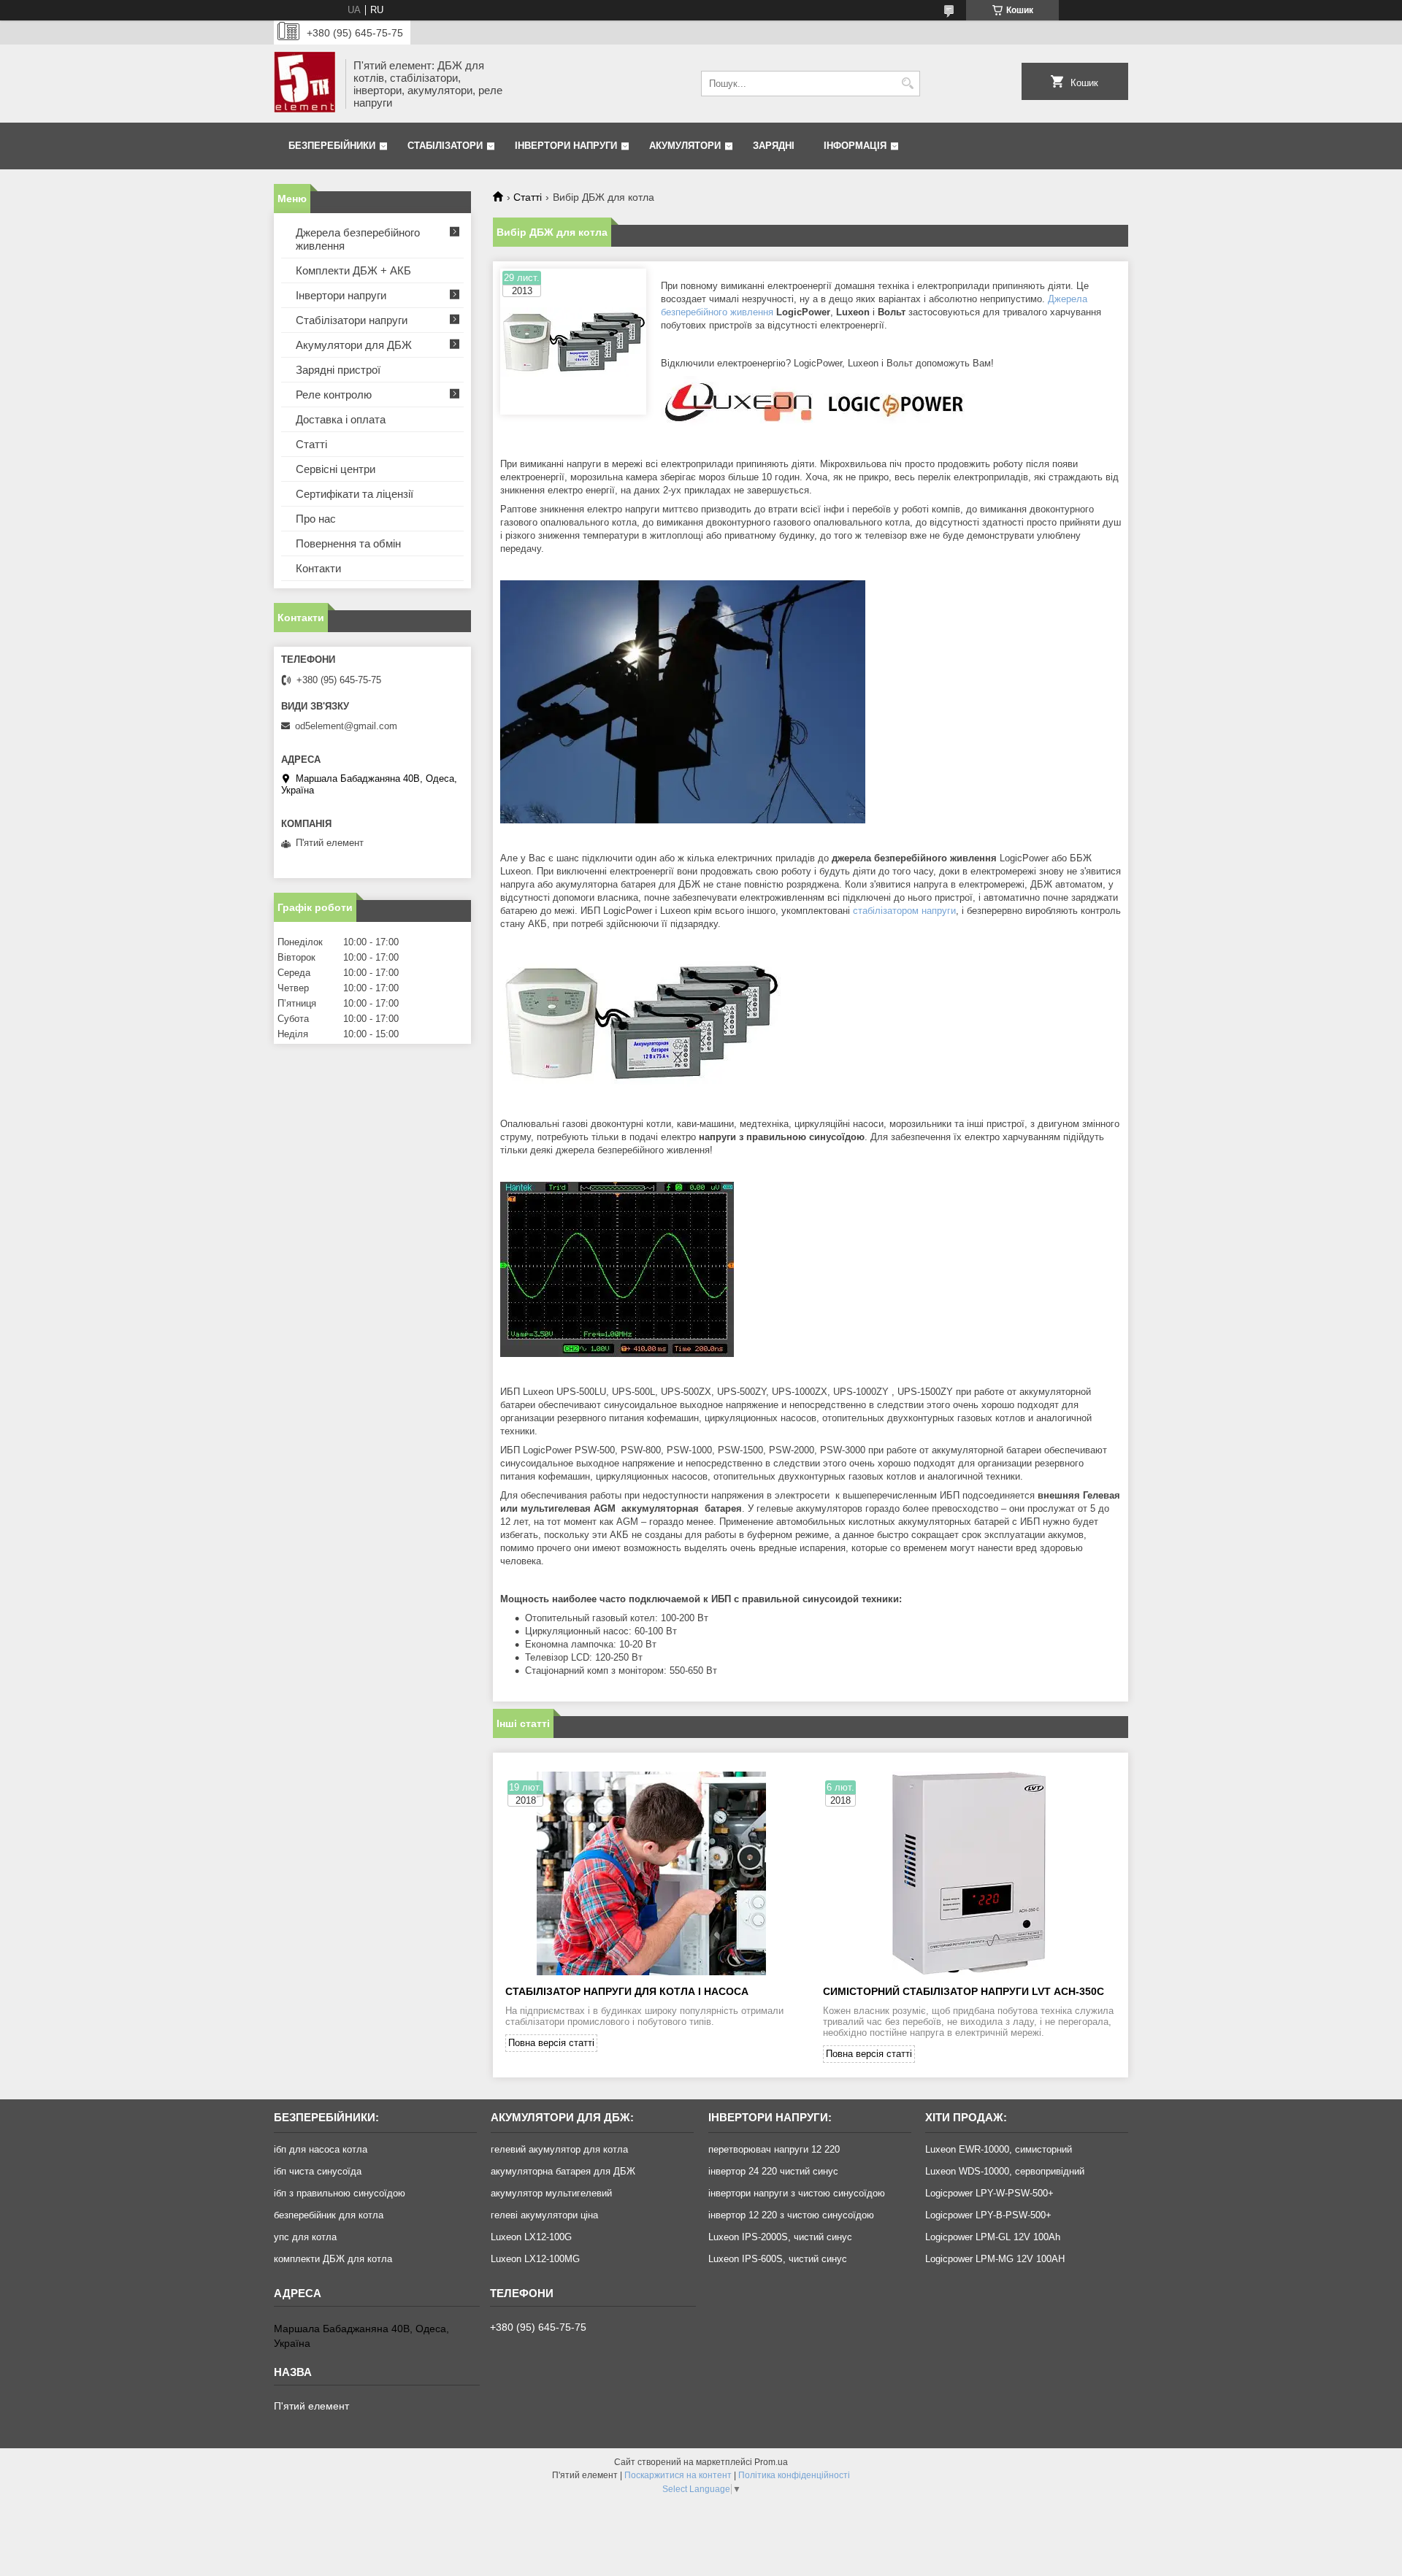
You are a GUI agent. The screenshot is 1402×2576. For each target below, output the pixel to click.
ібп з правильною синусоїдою (340, 2193)
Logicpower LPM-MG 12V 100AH (995, 2259)
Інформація (855, 146)
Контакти (318, 568)
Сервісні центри (336, 469)
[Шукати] (907, 84)
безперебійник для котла (329, 2215)
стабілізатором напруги (904, 911)
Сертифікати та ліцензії (355, 494)
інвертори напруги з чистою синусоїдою (797, 2193)
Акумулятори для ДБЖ (354, 345)
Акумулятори (685, 146)
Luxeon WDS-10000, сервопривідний (1005, 2171)
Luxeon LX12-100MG (535, 2259)
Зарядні (774, 146)
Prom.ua (771, 2462)
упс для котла (305, 2237)
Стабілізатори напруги (352, 320)
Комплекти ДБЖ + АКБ (353, 270)
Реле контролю (334, 395)
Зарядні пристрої (338, 370)
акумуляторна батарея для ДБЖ (563, 2171)
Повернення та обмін (348, 543)
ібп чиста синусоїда (318, 2171)
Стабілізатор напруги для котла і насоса (627, 1991)
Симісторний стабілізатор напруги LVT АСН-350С (964, 1991)
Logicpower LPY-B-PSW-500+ (988, 2215)
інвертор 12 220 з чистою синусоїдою (791, 2215)
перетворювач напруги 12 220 (774, 2149)
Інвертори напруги (566, 146)
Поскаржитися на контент (678, 2475)
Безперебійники (332, 146)
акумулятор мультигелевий (551, 2193)
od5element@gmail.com (346, 726)
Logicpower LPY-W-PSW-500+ (989, 2193)
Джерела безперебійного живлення (358, 239)
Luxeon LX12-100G (531, 2237)
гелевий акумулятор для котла (559, 2149)
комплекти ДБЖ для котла (333, 2259)
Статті (528, 197)
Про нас (316, 519)
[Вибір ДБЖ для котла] (573, 342)
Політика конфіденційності (794, 2475)
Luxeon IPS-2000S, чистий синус (780, 2237)
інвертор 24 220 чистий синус (773, 2171)
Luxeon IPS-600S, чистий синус (778, 2259)
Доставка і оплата (341, 419)
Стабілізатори (445, 146)
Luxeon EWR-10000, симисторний (999, 2149)
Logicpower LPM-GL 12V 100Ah (993, 2237)
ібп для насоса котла (321, 2149)
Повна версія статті (551, 2043)
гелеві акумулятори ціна (544, 2215)
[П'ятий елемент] (304, 84)
